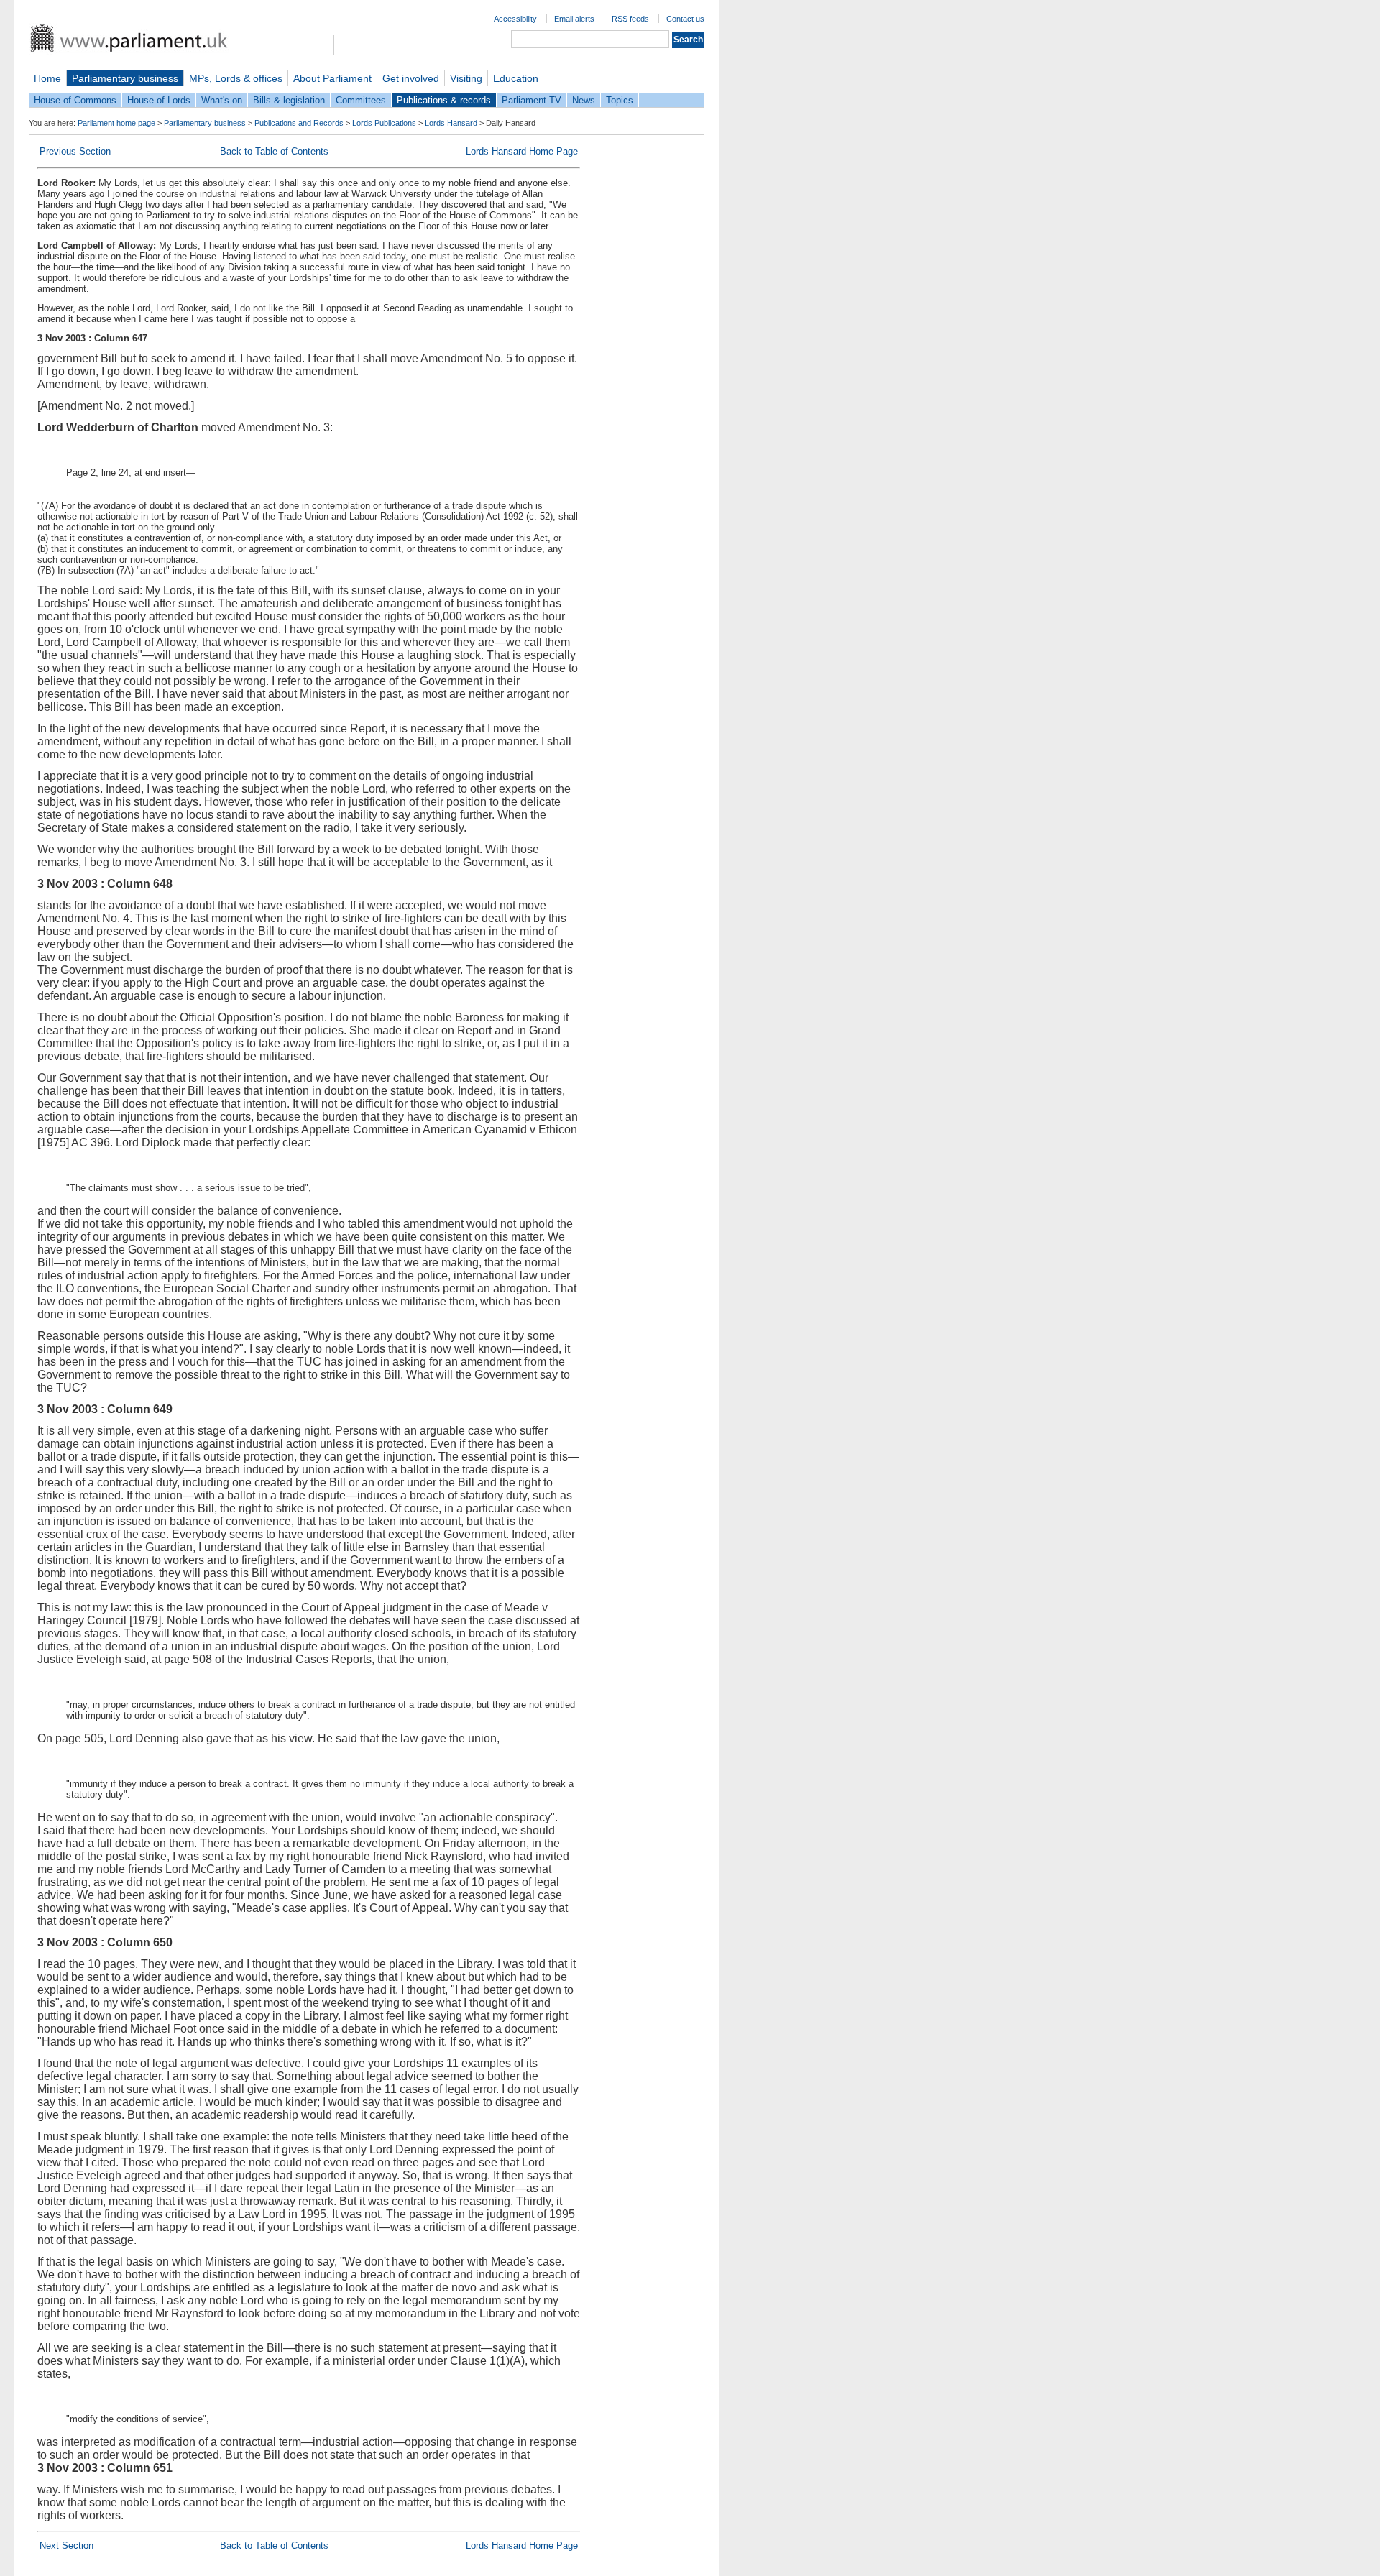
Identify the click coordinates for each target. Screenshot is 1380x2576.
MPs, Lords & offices (236, 78)
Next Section (66, 2545)
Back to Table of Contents (274, 151)
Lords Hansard (451, 123)
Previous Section (75, 151)
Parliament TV (532, 100)
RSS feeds (630, 19)
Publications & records (444, 100)
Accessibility (515, 19)
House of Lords (159, 100)
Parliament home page (116, 123)
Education (516, 78)
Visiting (466, 78)
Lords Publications (384, 123)
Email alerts (574, 19)
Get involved (411, 78)
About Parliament (332, 78)
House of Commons (75, 100)
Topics (620, 100)
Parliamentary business (125, 78)
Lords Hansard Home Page (522, 151)
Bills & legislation (289, 100)
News (584, 100)
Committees (361, 100)
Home (47, 78)
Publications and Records (299, 123)
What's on (222, 100)
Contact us (685, 19)
